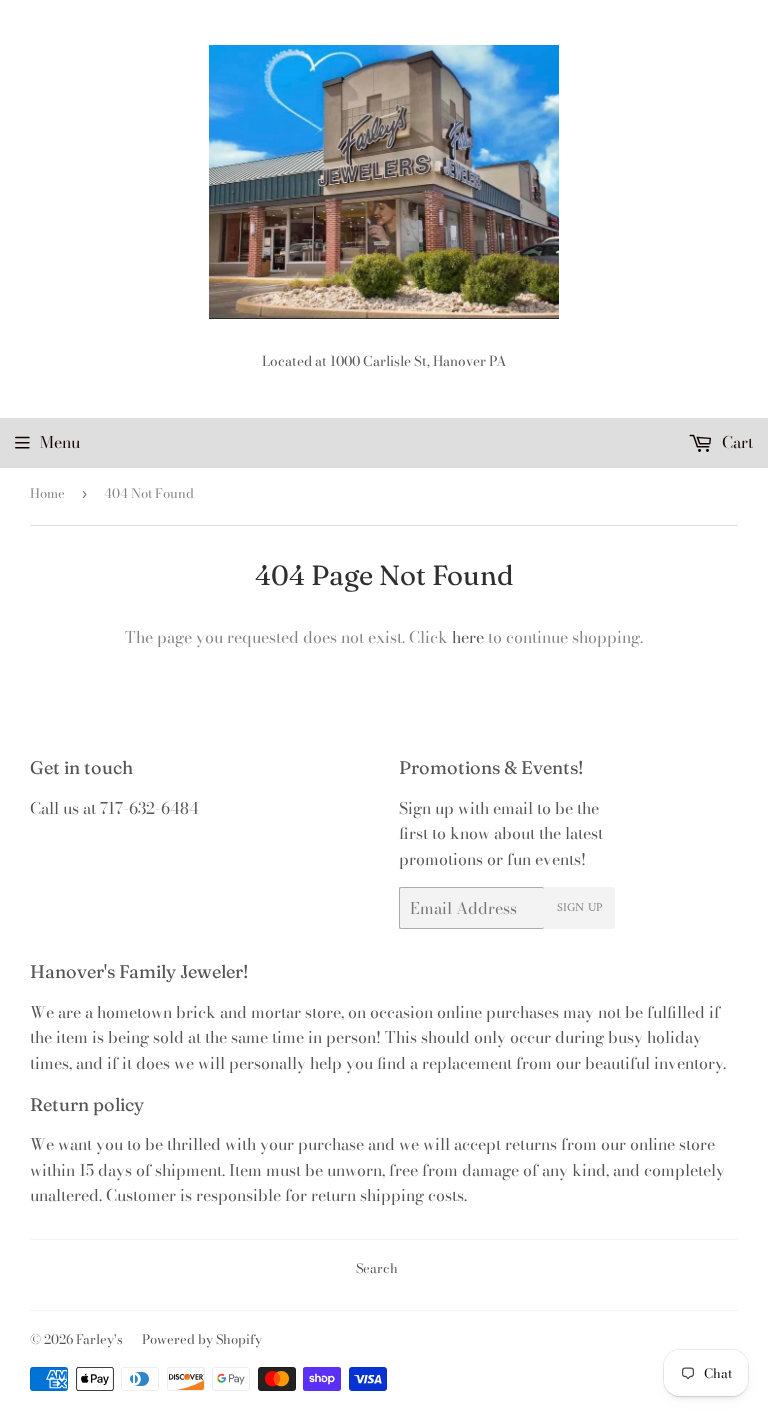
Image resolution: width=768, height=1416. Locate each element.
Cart (735, 442)
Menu (60, 442)
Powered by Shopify (202, 1339)
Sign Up (579, 908)
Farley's (99, 1339)
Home (47, 493)
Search (377, 1268)
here (468, 637)
